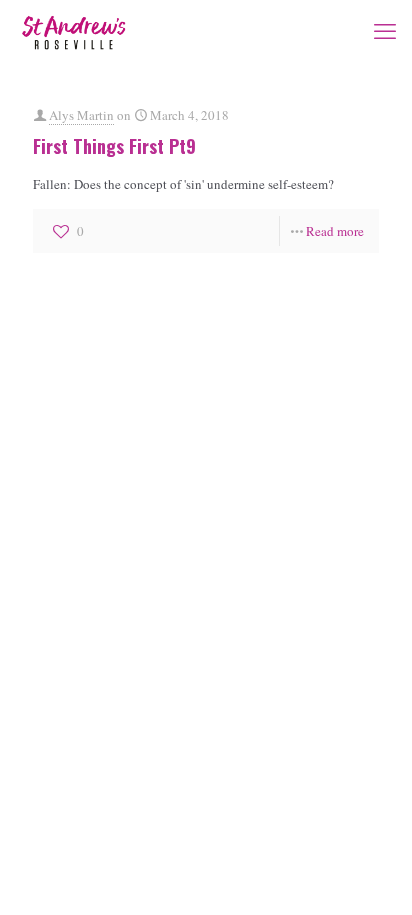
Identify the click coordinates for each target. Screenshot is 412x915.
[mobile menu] (385, 30)
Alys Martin (81, 115)
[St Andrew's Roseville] (73, 30)
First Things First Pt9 (114, 146)
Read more (335, 231)
